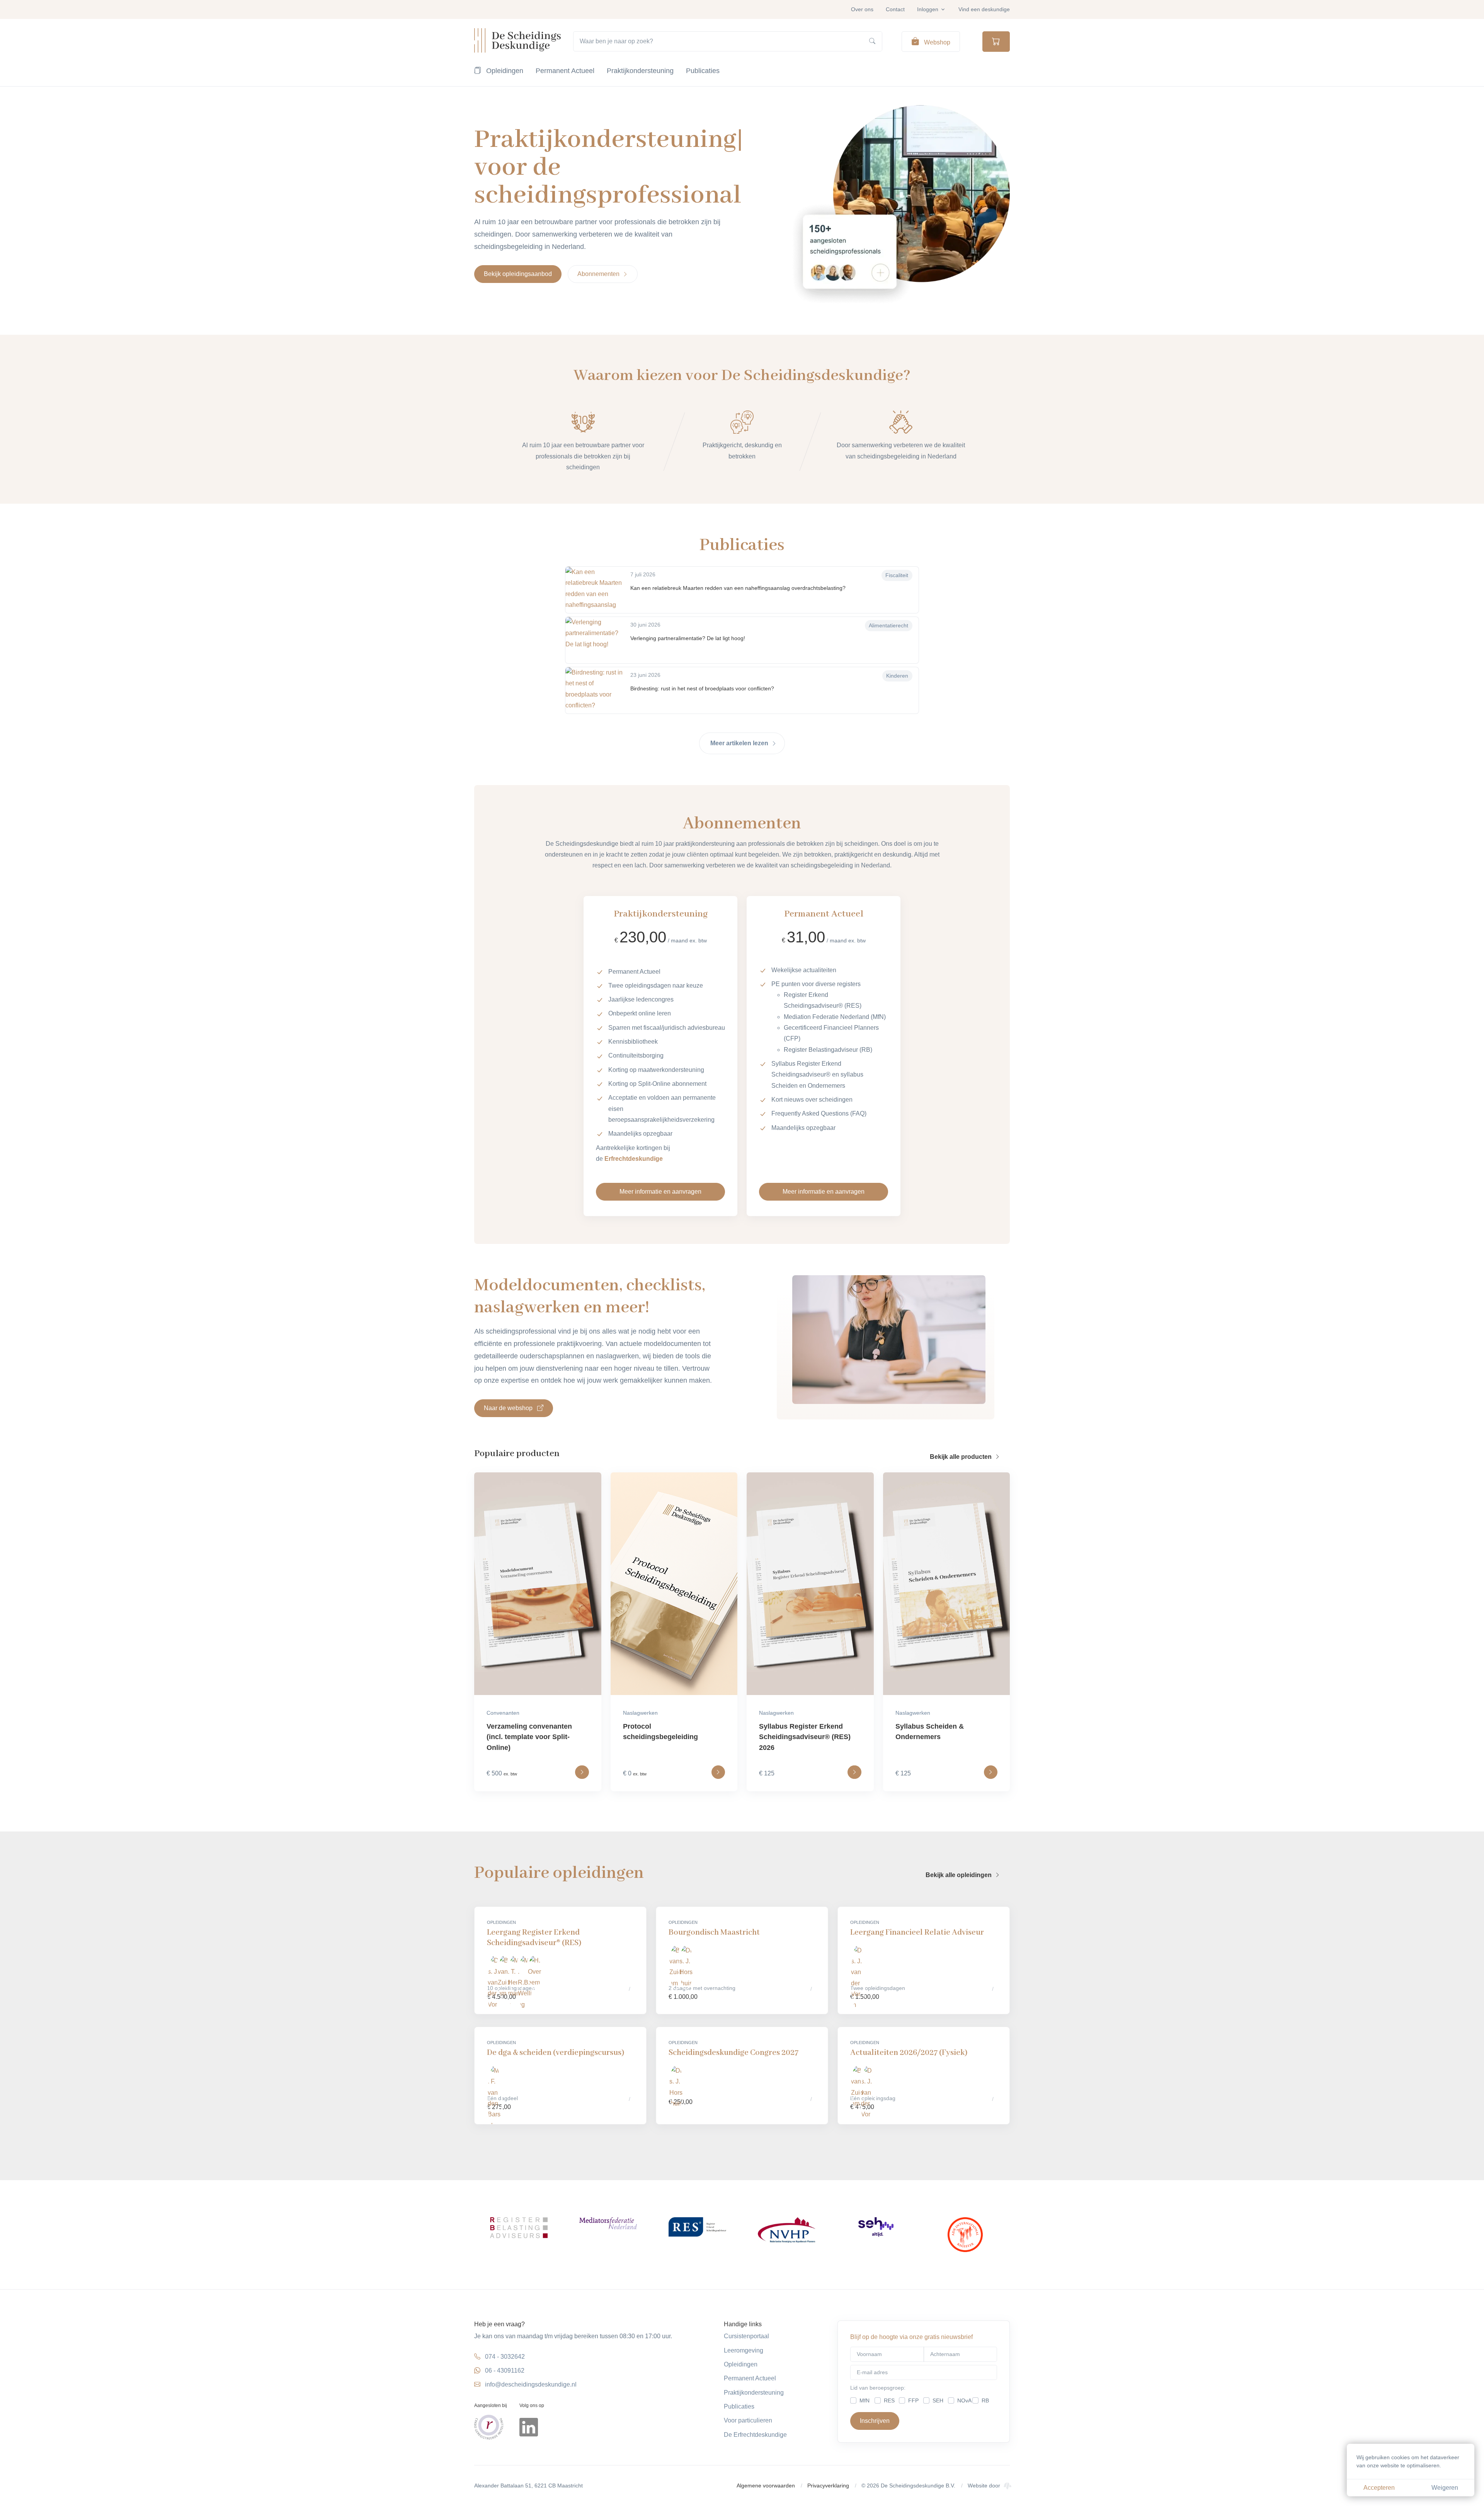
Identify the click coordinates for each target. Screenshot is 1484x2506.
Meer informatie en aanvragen (660, 1192)
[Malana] (1007, 2486)
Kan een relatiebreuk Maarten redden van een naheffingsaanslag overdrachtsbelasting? (738, 588)
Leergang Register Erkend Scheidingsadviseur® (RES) (534, 1938)
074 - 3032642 (505, 2357)
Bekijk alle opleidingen (959, 1875)
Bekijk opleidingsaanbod (518, 274)
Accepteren (1379, 2488)
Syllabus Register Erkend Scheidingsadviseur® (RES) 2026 (805, 1737)
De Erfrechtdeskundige (755, 2435)
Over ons (862, 9)
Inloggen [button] (928, 9)
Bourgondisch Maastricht (714, 1933)
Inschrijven (875, 2421)
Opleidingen (504, 71)
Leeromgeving (744, 2350)
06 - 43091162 (505, 2371)
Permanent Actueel (565, 71)
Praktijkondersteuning (640, 71)
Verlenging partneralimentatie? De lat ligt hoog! (688, 638)
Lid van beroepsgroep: (878, 2388)
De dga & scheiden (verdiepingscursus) (556, 2053)
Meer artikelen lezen (740, 743)
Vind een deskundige (984, 9)
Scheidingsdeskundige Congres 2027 (733, 2053)
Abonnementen (599, 274)
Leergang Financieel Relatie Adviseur (917, 1933)
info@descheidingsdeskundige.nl (531, 2384)
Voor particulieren (748, 2420)
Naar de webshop (509, 1408)
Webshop (936, 42)
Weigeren (1445, 2488)
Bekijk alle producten (962, 1457)
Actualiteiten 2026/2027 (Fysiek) (909, 2053)
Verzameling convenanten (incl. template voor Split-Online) (529, 1737)
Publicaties (703, 71)
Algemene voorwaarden (766, 2486)
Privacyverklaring (828, 2486)
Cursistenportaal (746, 2336)
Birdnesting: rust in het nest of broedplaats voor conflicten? (702, 688)
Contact (895, 9)
